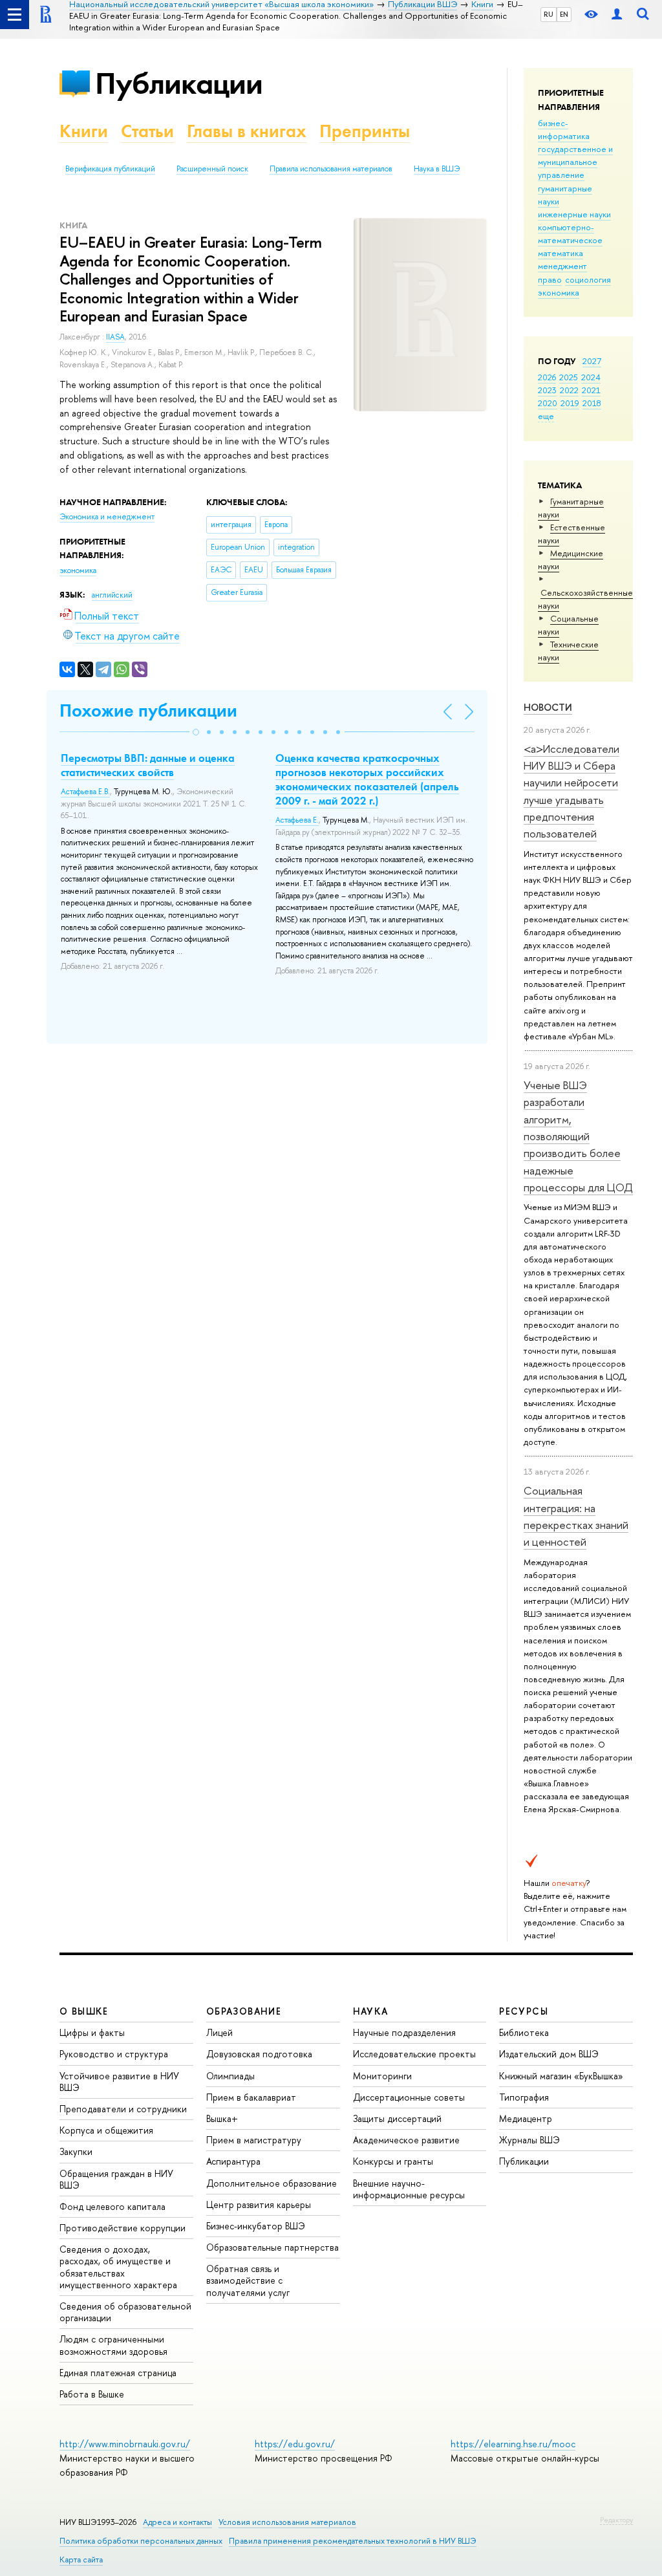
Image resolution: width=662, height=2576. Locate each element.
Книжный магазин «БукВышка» (561, 2076)
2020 (548, 403)
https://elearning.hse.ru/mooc (513, 2444)
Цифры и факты (92, 2032)
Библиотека (524, 2032)
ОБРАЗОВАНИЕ (244, 2011)
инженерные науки (574, 214)
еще (546, 416)
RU (549, 14)
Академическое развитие (406, 2140)
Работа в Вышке (92, 2394)
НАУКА (371, 2011)
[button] (196, 732)
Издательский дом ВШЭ (549, 2054)
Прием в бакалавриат (251, 2097)
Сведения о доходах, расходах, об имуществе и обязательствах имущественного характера (118, 2267)
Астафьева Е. (297, 820)
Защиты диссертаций (397, 2118)
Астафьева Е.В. (85, 792)
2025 (569, 377)
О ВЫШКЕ (84, 2011)
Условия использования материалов (287, 2522)
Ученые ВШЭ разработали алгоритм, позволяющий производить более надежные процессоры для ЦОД (578, 1136)
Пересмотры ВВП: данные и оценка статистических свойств (148, 765)
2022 (569, 390)
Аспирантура (233, 2161)
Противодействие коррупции (123, 2228)
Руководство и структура (114, 2054)
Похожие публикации (148, 710)
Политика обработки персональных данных (141, 2541)
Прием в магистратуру (254, 2140)
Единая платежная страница (118, 2373)
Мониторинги (382, 2076)
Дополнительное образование (272, 2183)
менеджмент (562, 266)
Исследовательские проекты (414, 2054)
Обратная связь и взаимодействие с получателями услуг (248, 2280)
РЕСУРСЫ (524, 2011)
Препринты (365, 131)
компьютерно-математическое (570, 233)
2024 (591, 377)
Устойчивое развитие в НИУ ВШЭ (119, 2082)
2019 (570, 403)
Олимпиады (230, 2076)
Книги (84, 131)
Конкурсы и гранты (393, 2161)
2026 (547, 377)
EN (564, 14)
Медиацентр (526, 2118)
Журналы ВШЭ (529, 2140)
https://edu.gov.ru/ (295, 2444)
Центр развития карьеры (259, 2204)
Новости (548, 707)
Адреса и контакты (177, 2522)
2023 (547, 390)
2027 (592, 361)
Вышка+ (222, 2118)
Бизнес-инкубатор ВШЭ (256, 2226)
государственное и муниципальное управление (575, 162)
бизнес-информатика (564, 129)
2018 (592, 403)
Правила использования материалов (331, 169)
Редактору (616, 2520)
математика (561, 253)
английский (112, 595)
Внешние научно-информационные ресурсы (409, 2189)
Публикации (179, 83)
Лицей (219, 2032)
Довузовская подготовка (259, 2054)
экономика (559, 292)
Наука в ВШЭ (437, 169)
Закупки (76, 2151)
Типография (524, 2097)
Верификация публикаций (110, 169)
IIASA (115, 337)
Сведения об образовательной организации (125, 2312)
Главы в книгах (247, 131)
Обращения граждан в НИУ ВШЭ (116, 2179)
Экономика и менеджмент (107, 517)
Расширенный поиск (212, 169)
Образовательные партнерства (272, 2247)
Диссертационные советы (409, 2097)
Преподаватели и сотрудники (123, 2109)
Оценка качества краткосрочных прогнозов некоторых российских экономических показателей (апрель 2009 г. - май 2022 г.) (367, 779)
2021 (591, 390)
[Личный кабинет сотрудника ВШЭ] (617, 15)
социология (588, 279)
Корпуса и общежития (106, 2130)
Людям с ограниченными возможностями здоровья (113, 2345)
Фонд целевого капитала (112, 2206)
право (550, 279)
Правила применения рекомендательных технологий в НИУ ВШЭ (353, 2541)
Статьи (147, 131)
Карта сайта (81, 2560)
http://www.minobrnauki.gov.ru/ (125, 2444)
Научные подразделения (404, 2032)
